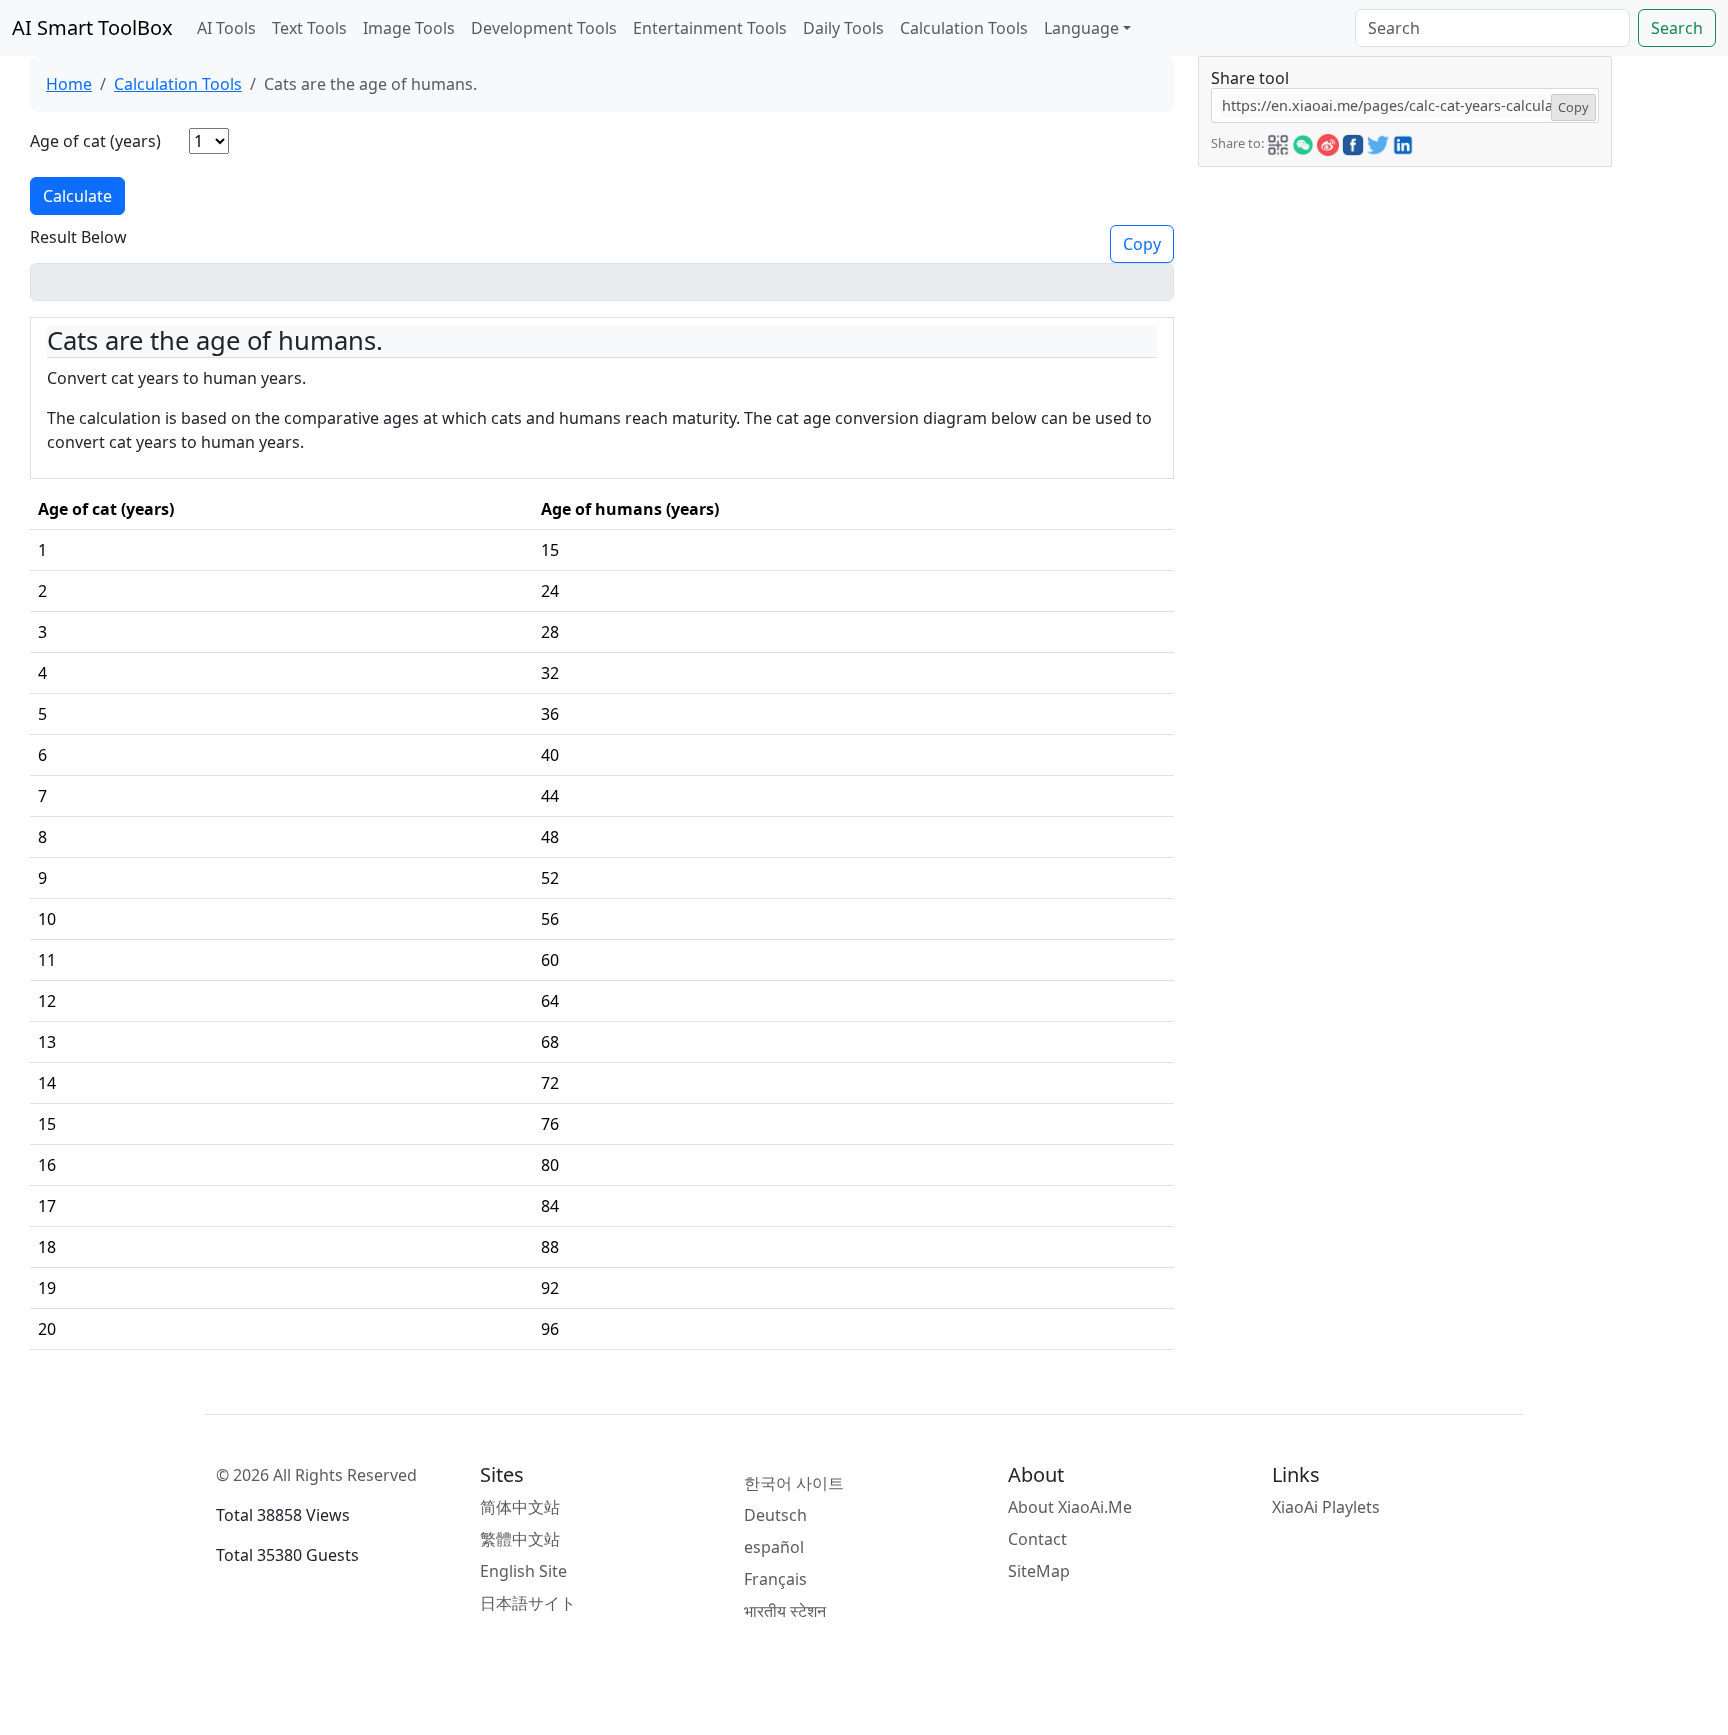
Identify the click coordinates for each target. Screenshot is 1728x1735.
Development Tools (544, 28)
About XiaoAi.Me (1070, 1507)
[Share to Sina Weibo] (1328, 142)
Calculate (77, 196)
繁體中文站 (520, 1539)
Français (775, 1579)
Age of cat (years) (95, 141)
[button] (1278, 142)
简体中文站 (520, 1507)
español (774, 1547)
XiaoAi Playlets (1326, 1507)
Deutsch (775, 1515)
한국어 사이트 (794, 1483)
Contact (1037, 1539)
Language (1081, 28)
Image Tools (409, 28)
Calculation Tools (964, 28)
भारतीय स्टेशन (785, 1611)
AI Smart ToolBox (92, 27)
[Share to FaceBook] (1353, 142)
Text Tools (309, 28)
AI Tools (226, 28)
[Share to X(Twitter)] (1378, 142)
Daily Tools (843, 28)
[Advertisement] (1405, 307)
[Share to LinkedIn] (1403, 142)
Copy (1142, 244)
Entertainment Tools (710, 28)
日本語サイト (528, 1603)
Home (69, 84)
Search (1677, 28)
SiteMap (1039, 1571)
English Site (523, 1571)
